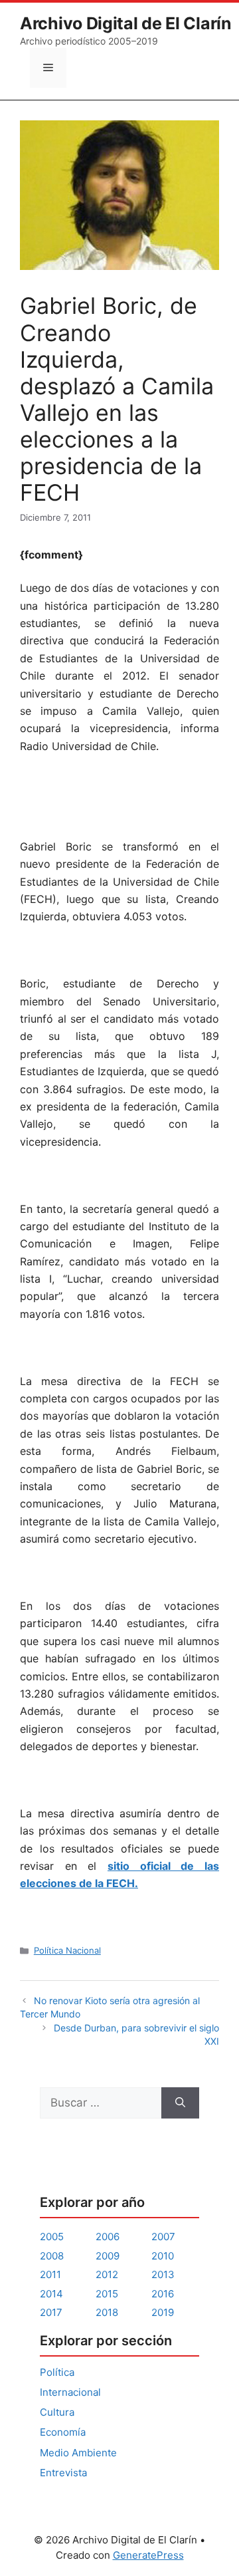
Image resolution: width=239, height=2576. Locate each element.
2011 (50, 2274)
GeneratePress (148, 2555)
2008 (52, 2256)
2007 (163, 2237)
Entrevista (63, 2473)
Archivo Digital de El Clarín (126, 23)
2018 (107, 2312)
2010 (163, 2256)
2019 (163, 2312)
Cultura (57, 2412)
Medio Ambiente (78, 2453)
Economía (63, 2432)
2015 (107, 2294)
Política (57, 2372)
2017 (51, 2312)
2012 (107, 2274)
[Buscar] (180, 2103)
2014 (51, 2294)
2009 (108, 2256)
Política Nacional (67, 1950)
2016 (163, 2294)
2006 (108, 2237)
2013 (163, 2274)
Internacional (70, 2392)
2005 (52, 2237)
